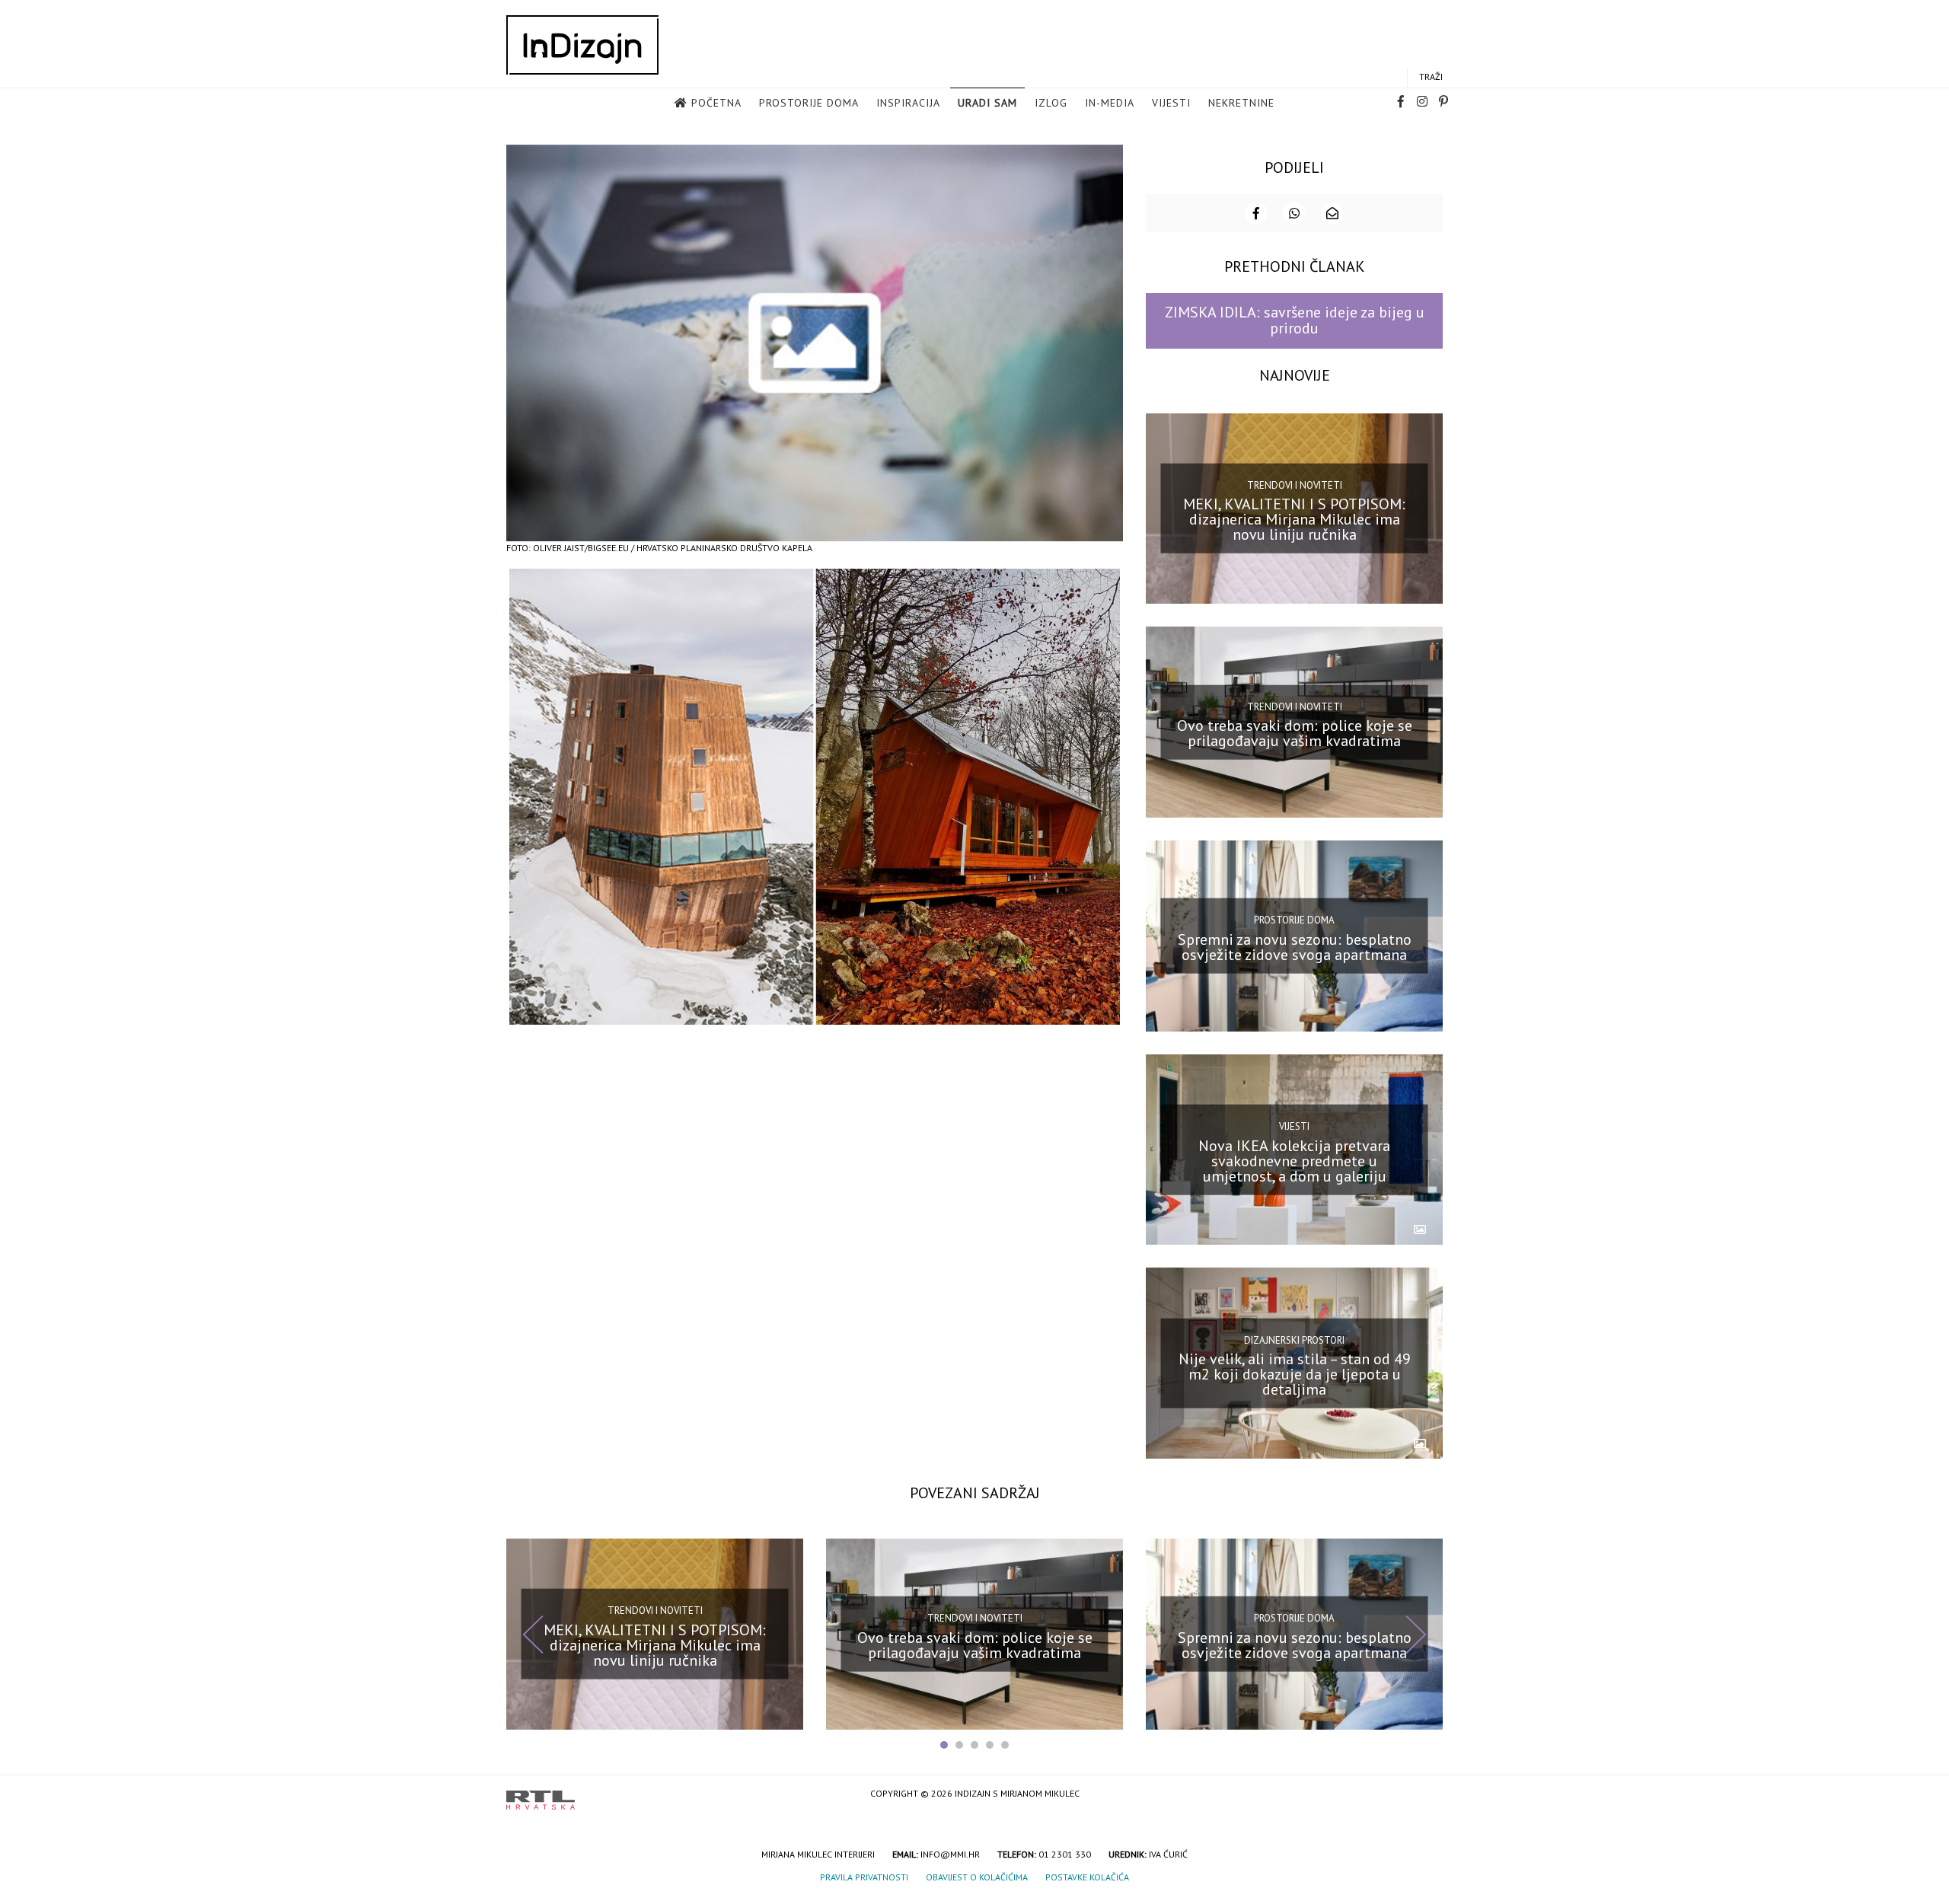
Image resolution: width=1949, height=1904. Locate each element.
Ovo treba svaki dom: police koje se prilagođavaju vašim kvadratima (1295, 733)
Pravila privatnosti (864, 1877)
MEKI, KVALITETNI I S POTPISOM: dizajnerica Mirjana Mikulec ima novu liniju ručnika (1294, 519)
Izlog (1051, 103)
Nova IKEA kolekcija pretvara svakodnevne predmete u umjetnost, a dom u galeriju (1294, 1160)
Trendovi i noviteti (1295, 485)
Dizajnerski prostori (1294, 1339)
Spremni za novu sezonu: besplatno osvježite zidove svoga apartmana (1295, 947)
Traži (1431, 77)
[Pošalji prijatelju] (1332, 213)
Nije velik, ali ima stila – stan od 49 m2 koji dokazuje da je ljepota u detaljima (1295, 1374)
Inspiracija (908, 103)
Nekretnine (1241, 103)
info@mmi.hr (950, 1854)
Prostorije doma (809, 103)
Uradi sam (987, 103)
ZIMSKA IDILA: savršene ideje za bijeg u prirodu (1295, 320)
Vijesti (1171, 103)
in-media (1110, 103)
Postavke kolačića (1087, 1877)
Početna (716, 103)
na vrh (1427, 1795)
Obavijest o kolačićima (977, 1877)
